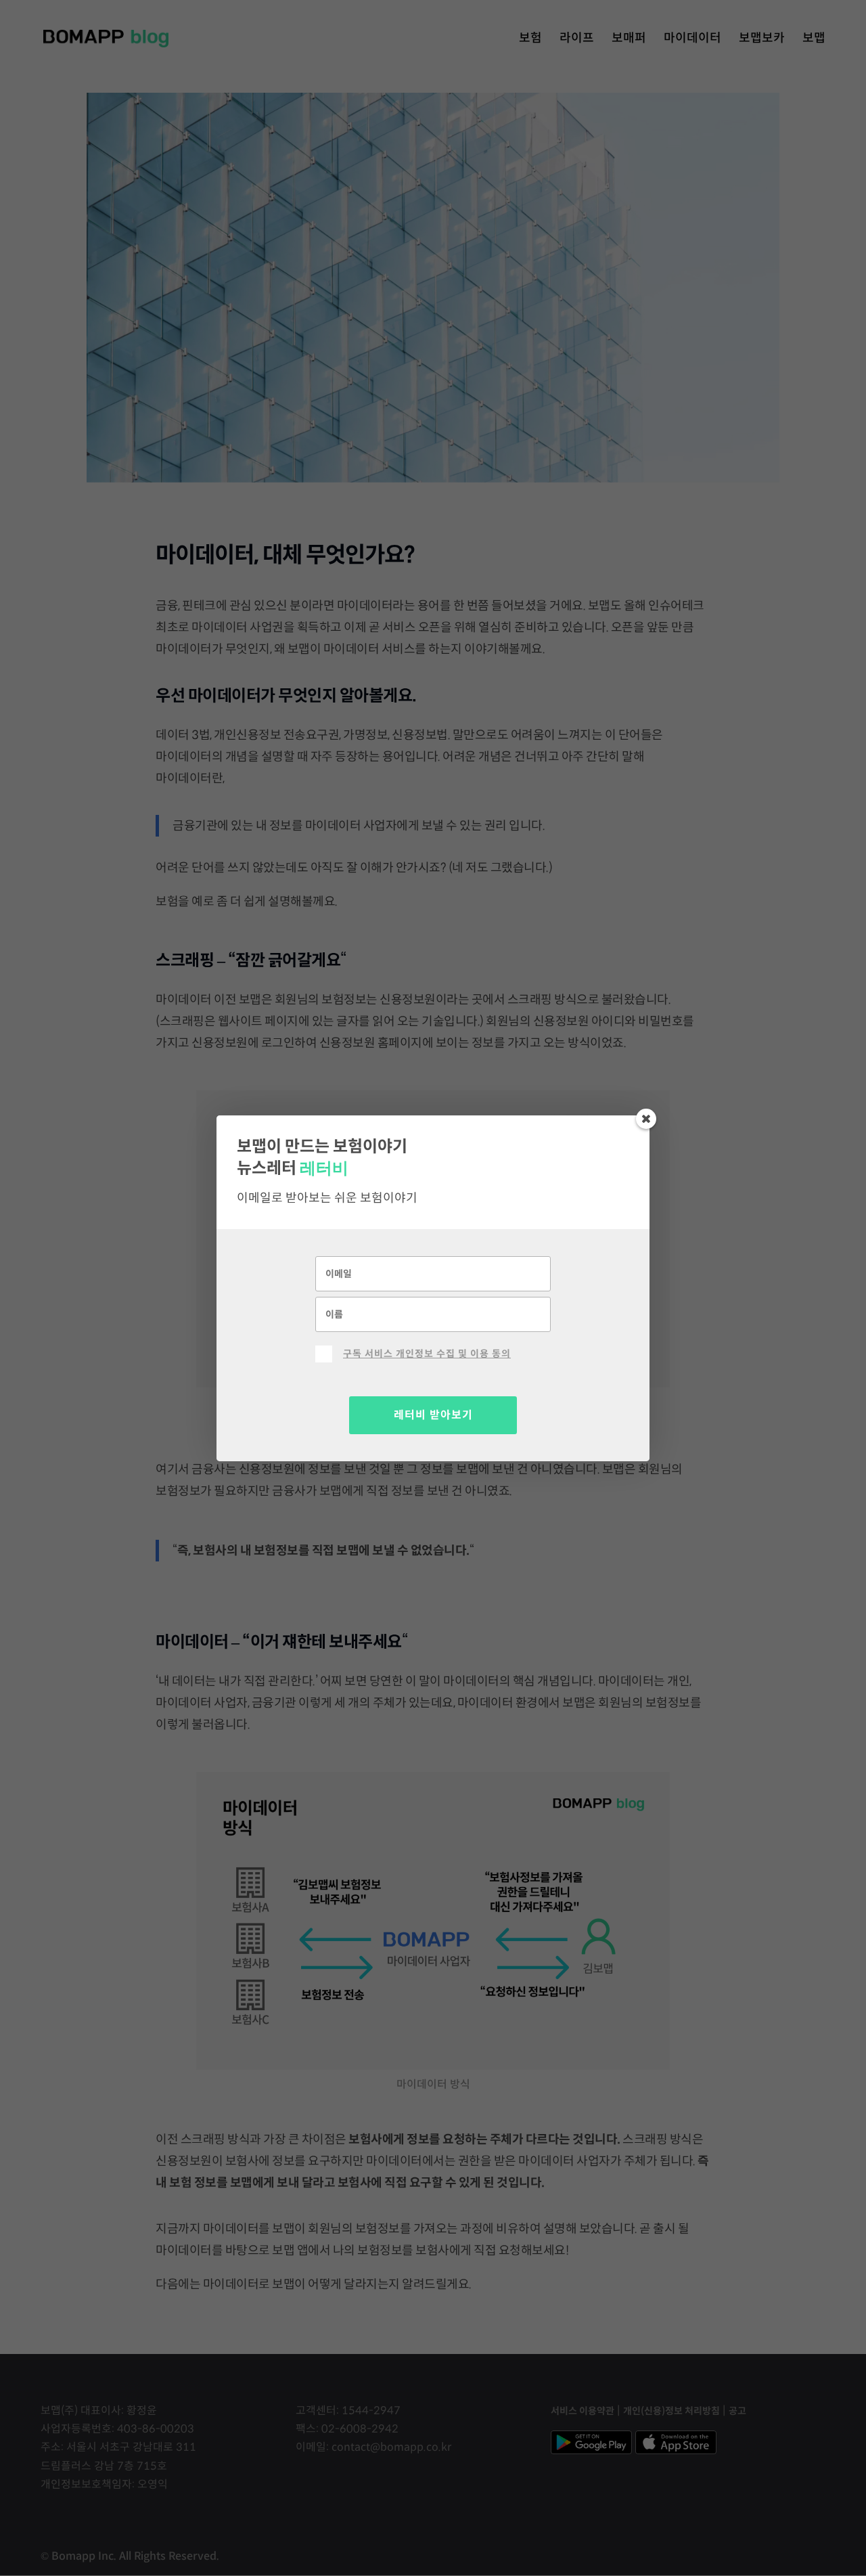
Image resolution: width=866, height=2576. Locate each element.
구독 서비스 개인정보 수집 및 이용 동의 (427, 1354)
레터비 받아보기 (433, 1415)
